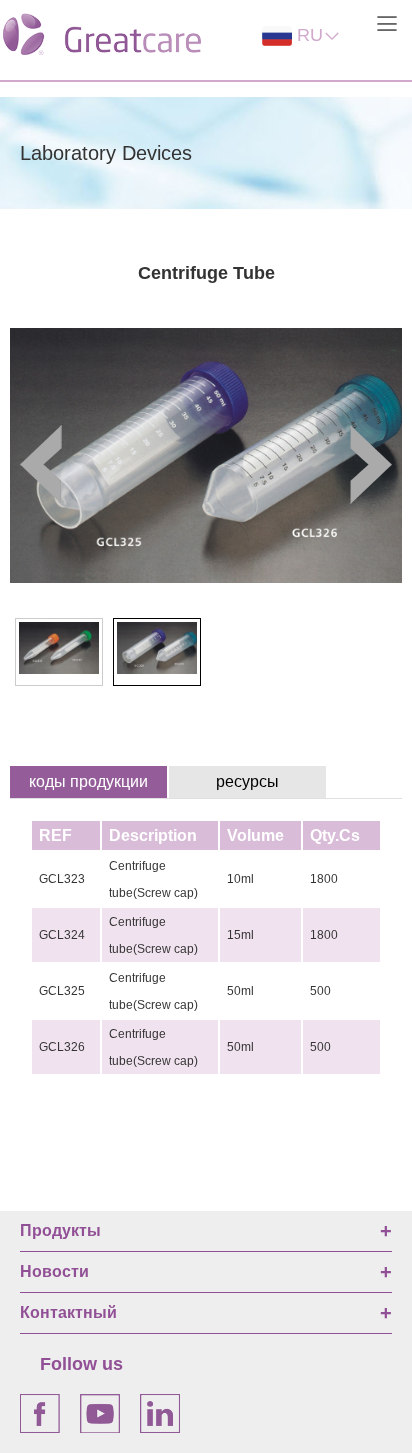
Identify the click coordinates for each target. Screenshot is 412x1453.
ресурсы (247, 781)
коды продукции (88, 781)
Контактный (68, 1312)
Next (367, 464)
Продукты (60, 1230)
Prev (45, 464)
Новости (54, 1271)
